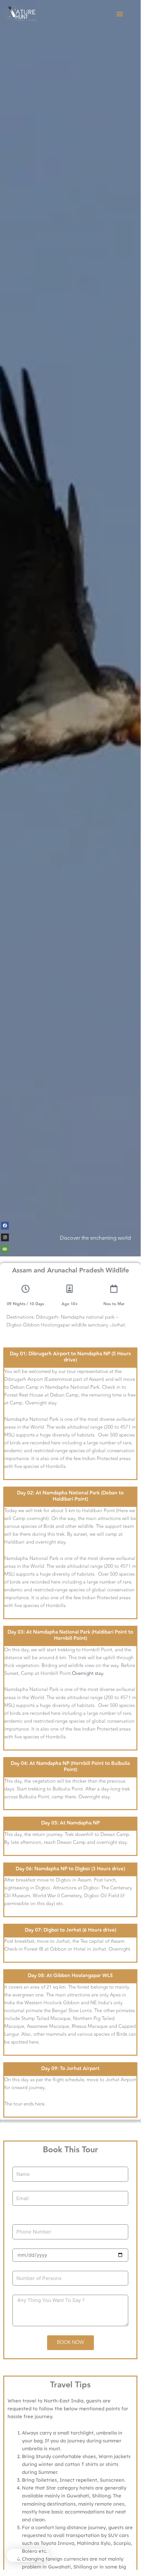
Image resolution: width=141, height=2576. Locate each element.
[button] (120, 14)
